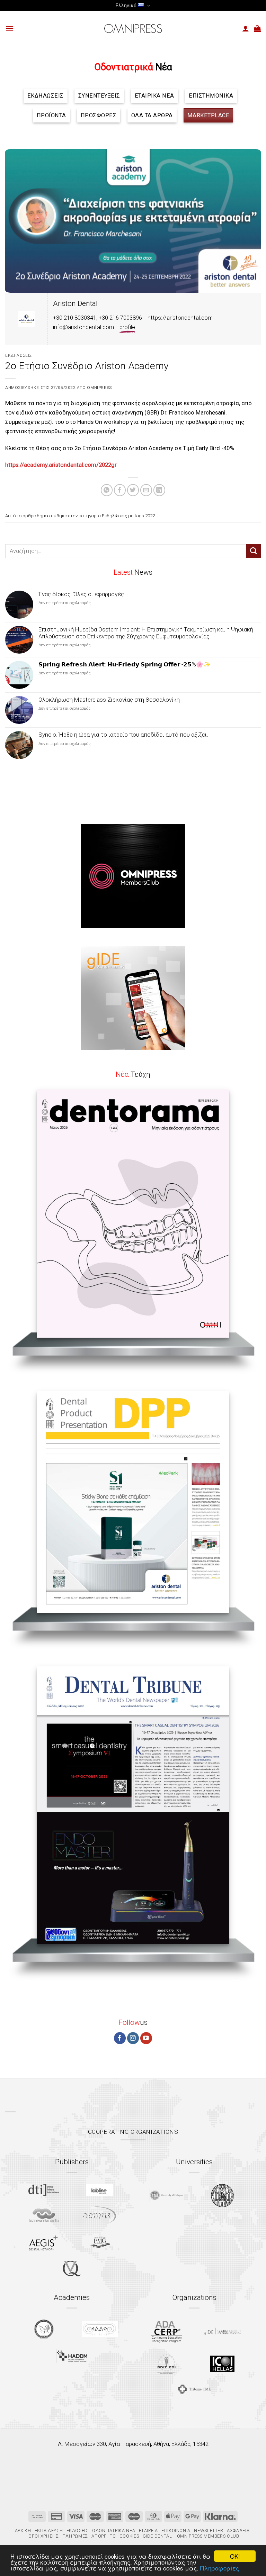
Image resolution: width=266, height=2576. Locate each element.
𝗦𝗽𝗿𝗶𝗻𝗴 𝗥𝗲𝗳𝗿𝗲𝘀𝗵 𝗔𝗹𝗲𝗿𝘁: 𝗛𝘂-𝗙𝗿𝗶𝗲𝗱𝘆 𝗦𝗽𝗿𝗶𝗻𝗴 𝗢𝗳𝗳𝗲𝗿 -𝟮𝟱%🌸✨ (125, 664)
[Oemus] (100, 2215)
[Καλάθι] (257, 28)
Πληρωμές (75, 2536)
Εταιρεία (148, 2531)
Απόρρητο (104, 2536)
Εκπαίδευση (49, 2531)
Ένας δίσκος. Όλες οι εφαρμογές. (82, 594)
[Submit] (254, 551)
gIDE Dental (157, 2536)
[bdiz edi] (166, 2364)
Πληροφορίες (220, 2568)
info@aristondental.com (83, 327)
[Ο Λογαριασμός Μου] (246, 28)
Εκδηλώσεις (19, 355)
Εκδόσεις (78, 2531)
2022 (150, 516)
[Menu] (10, 29)
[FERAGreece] (44, 2329)
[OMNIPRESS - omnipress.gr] (133, 28)
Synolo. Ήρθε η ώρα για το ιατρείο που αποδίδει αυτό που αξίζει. (123, 735)
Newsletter (209, 2531)
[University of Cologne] (166, 2196)
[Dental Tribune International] (44, 2190)
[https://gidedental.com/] (222, 2331)
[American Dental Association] (166, 2331)
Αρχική (23, 2531)
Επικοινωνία (176, 2531)
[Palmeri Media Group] (100, 2242)
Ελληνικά (126, 6)
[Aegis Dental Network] (44, 2243)
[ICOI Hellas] (222, 2364)
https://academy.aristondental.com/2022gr (61, 465)
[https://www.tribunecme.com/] (194, 2389)
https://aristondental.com (180, 318)
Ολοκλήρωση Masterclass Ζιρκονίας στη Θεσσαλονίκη (109, 700)
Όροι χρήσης (43, 2536)
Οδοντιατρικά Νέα (114, 2531)
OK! (235, 2556)
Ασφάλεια (238, 2531)
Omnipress (99, 388)
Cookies (129, 2536)
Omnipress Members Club (207, 2536)
